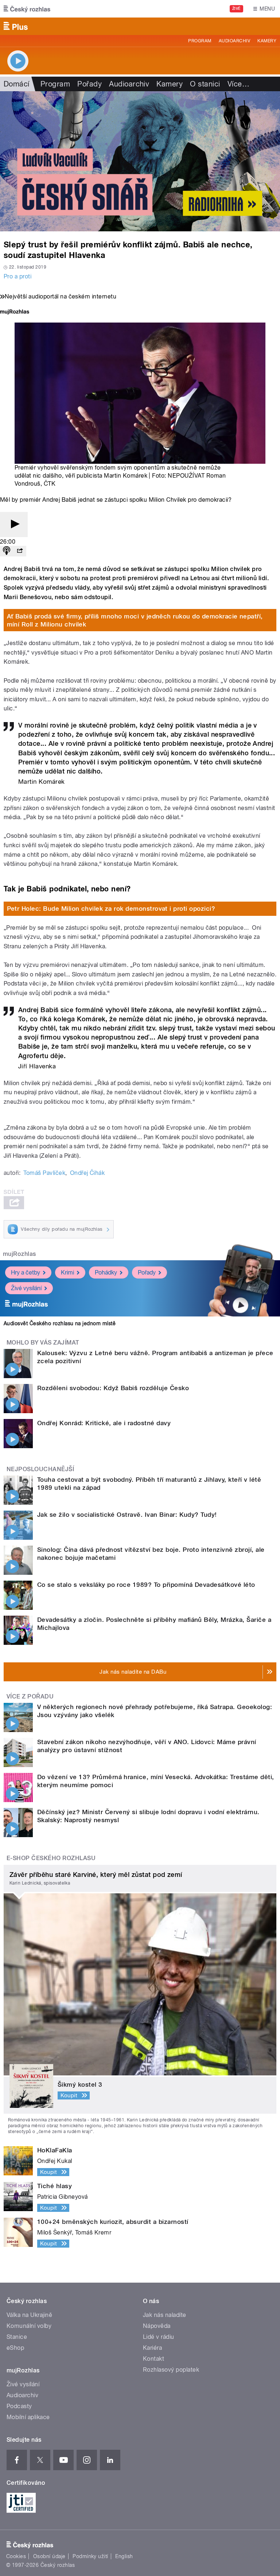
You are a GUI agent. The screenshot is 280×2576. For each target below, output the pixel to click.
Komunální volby (29, 2326)
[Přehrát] (14, 525)
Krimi (67, 1272)
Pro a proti (17, 276)
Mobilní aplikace (28, 2417)
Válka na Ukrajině (29, 2315)
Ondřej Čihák (87, 1173)
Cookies (16, 2556)
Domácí (17, 84)
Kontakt (153, 2359)
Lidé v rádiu (159, 2337)
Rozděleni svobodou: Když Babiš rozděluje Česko (113, 1388)
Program (200, 41)
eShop (15, 2348)
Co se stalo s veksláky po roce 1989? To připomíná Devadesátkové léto (146, 1585)
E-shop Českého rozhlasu (51, 1858)
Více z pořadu (30, 1696)
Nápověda (157, 2326)
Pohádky (106, 1272)
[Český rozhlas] (27, 9)
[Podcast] (7, 551)
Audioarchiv (234, 41)
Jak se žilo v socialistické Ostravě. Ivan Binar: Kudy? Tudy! (127, 1515)
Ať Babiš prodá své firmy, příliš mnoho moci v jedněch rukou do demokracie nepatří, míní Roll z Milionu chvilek (135, 620)
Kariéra (152, 2348)
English (124, 2556)
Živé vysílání (26, 1288)
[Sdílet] (20, 551)
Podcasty (19, 2406)
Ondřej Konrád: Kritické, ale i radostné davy (104, 1423)
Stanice (17, 2337)
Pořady (90, 84)
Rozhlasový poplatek (171, 2370)
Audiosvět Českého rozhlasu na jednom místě (60, 1323)
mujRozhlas (20, 1254)
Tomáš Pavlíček (44, 1173)
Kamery (267, 41)
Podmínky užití (90, 2556)
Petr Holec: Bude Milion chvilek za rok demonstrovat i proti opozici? (111, 909)
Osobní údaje (49, 2556)
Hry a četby (26, 1272)
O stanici (205, 84)
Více (238, 84)
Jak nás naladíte (165, 2315)
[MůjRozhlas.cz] (15, 313)
